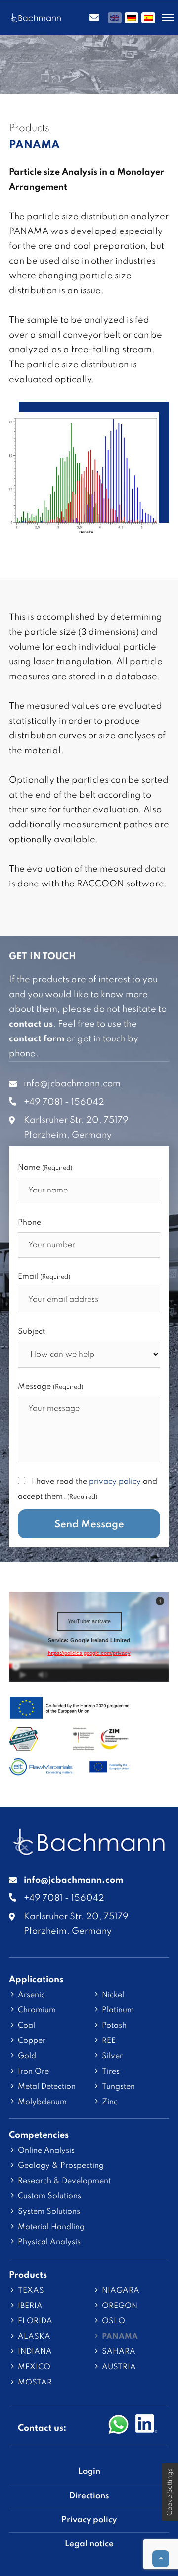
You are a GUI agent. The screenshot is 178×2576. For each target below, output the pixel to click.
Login (89, 2472)
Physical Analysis (49, 2242)
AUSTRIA (119, 2367)
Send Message (89, 1525)
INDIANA (35, 2352)
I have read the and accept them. (88, 1489)
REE (109, 2041)
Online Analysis (46, 2151)
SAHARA (119, 2352)
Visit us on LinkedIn (146, 2425)
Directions (89, 2496)
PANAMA (120, 2337)
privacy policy (115, 1482)
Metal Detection (47, 2087)
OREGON (120, 2306)
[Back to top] (161, 2559)
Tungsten (118, 2087)
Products (28, 2275)
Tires (111, 2072)
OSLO (113, 2321)
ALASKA (34, 2337)
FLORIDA (35, 2321)
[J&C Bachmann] (36, 18)
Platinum (118, 2010)
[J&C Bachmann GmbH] (89, 1850)
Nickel (113, 1995)
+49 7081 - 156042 (64, 1102)
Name (45, 1168)
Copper (32, 2041)
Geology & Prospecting (61, 2166)
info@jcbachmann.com (72, 1084)
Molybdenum (42, 2102)
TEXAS (31, 2291)
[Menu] (168, 18)
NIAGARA (121, 2291)
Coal (26, 2026)
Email (44, 1277)
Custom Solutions (49, 2196)
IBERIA (30, 2306)
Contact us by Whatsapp (119, 2425)
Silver (112, 2056)
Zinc (110, 2102)
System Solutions (49, 2212)
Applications (36, 1980)
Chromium (37, 2010)
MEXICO (34, 2367)
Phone (29, 1223)
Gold (27, 2056)
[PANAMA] (84, 525)
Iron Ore (33, 2072)
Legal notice (89, 2544)
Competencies (39, 2135)
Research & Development (64, 2181)
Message (50, 1387)
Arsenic (31, 1995)
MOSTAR (35, 2383)
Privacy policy (89, 2520)
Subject (31, 1332)
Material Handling (51, 2227)
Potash (114, 2026)
